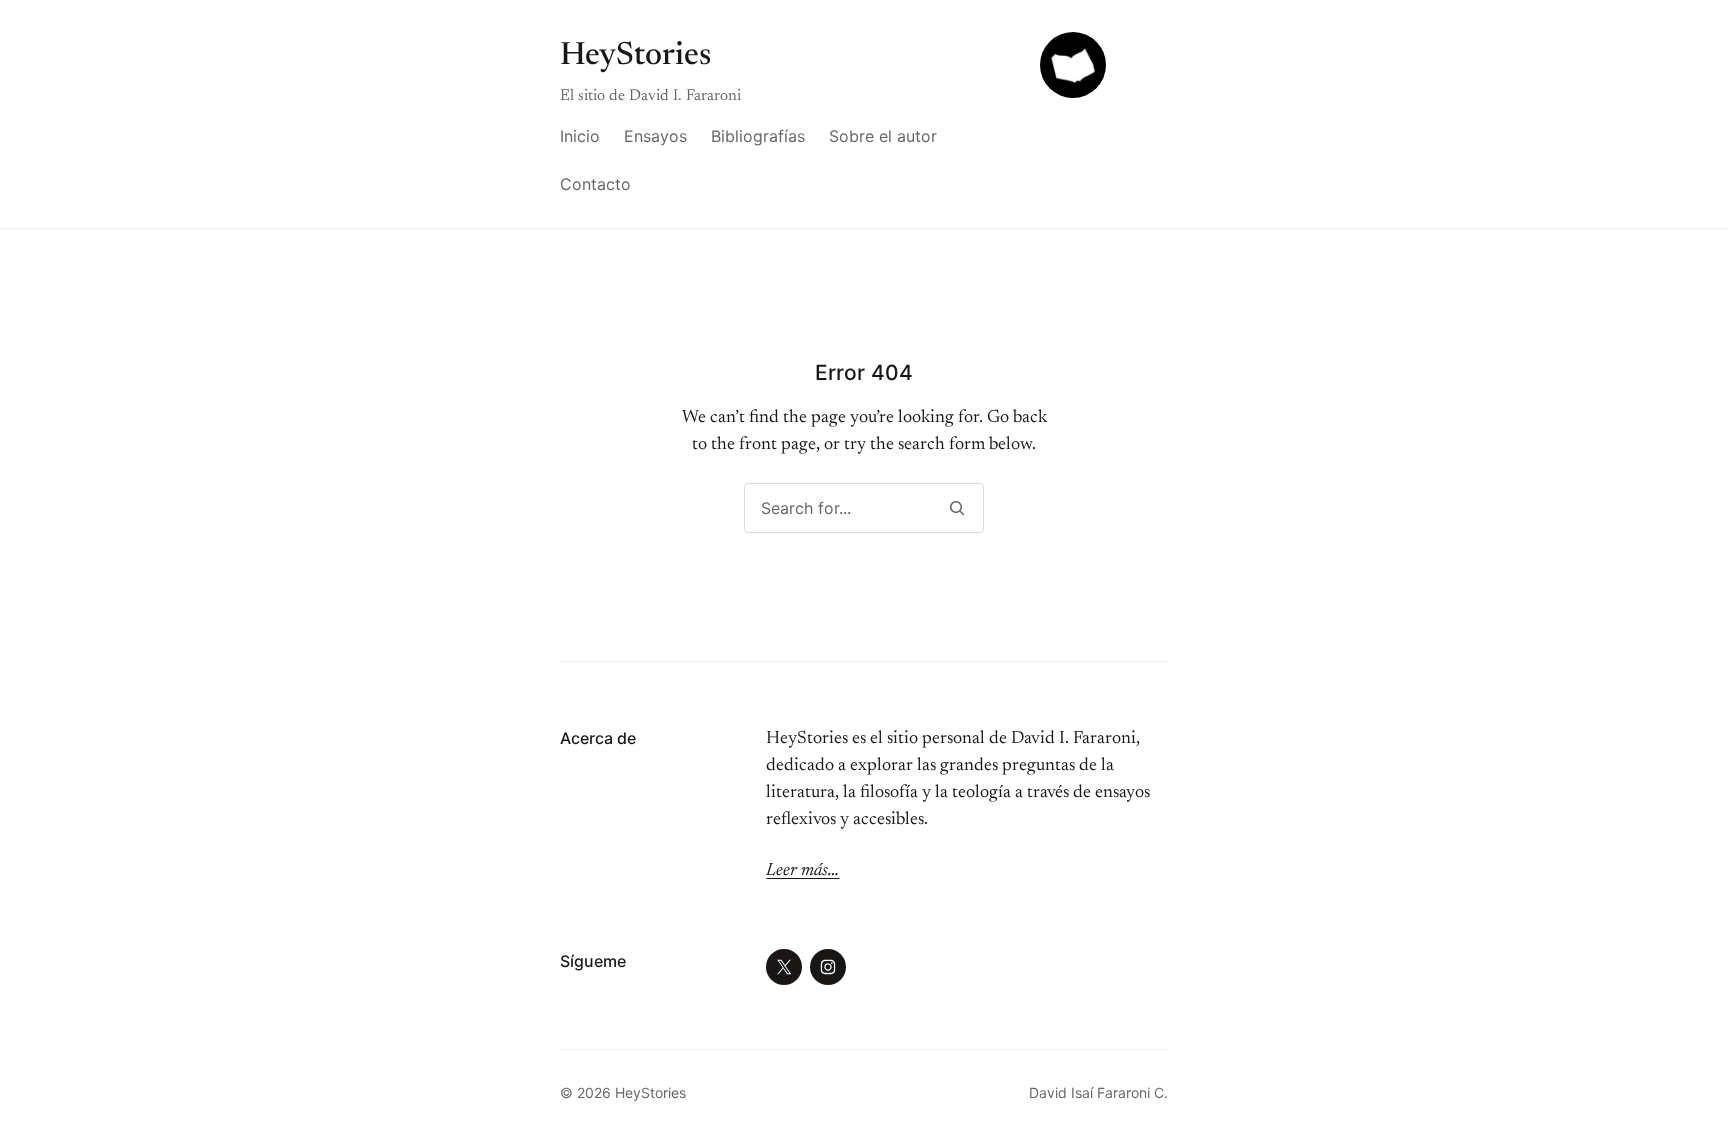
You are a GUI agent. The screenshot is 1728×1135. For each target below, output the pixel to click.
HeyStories (635, 56)
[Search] (956, 508)
